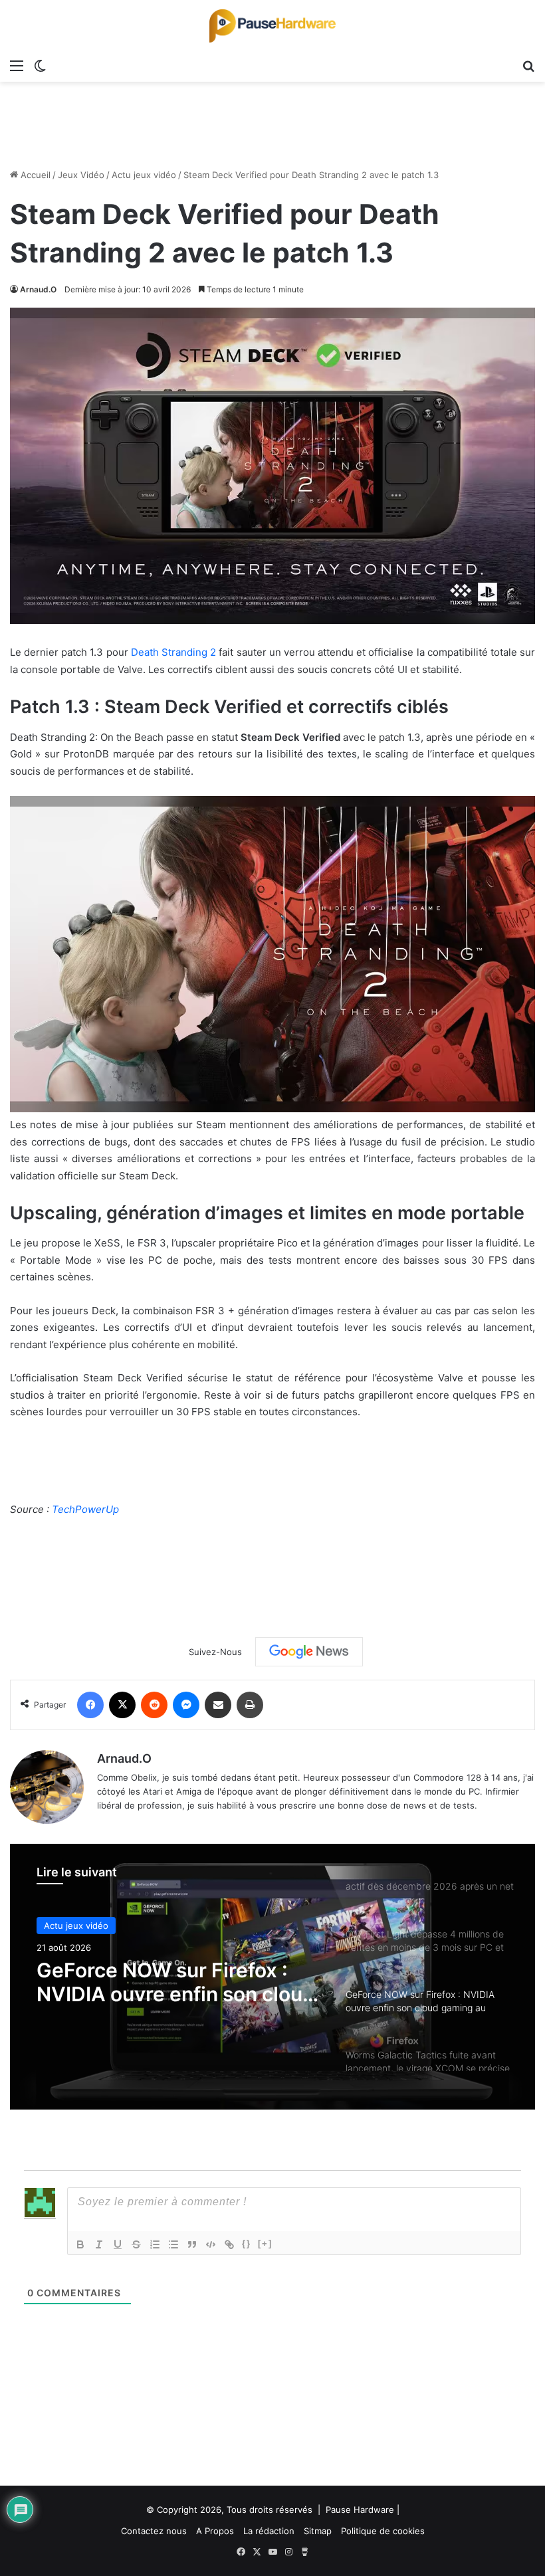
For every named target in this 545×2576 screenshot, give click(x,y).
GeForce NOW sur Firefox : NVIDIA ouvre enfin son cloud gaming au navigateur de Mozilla (176, 1982)
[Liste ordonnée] (155, 2244)
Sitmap (318, 2531)
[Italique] (99, 2244)
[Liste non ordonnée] (173, 2244)
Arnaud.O (38, 289)
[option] (272, 1977)
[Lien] (229, 2244)
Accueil (34, 175)
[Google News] (309, 1652)
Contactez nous (154, 2531)
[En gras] (80, 2244)
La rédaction (269, 2531)
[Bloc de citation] (192, 2244)
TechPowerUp (85, 1509)
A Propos (215, 2531)
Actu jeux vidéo (144, 175)
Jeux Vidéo (81, 175)
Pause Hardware (360, 2510)
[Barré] (136, 2244)
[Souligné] (118, 2244)
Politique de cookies (383, 2531)
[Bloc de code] (211, 2244)
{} (247, 2243)
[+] (265, 2243)
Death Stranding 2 (173, 652)
